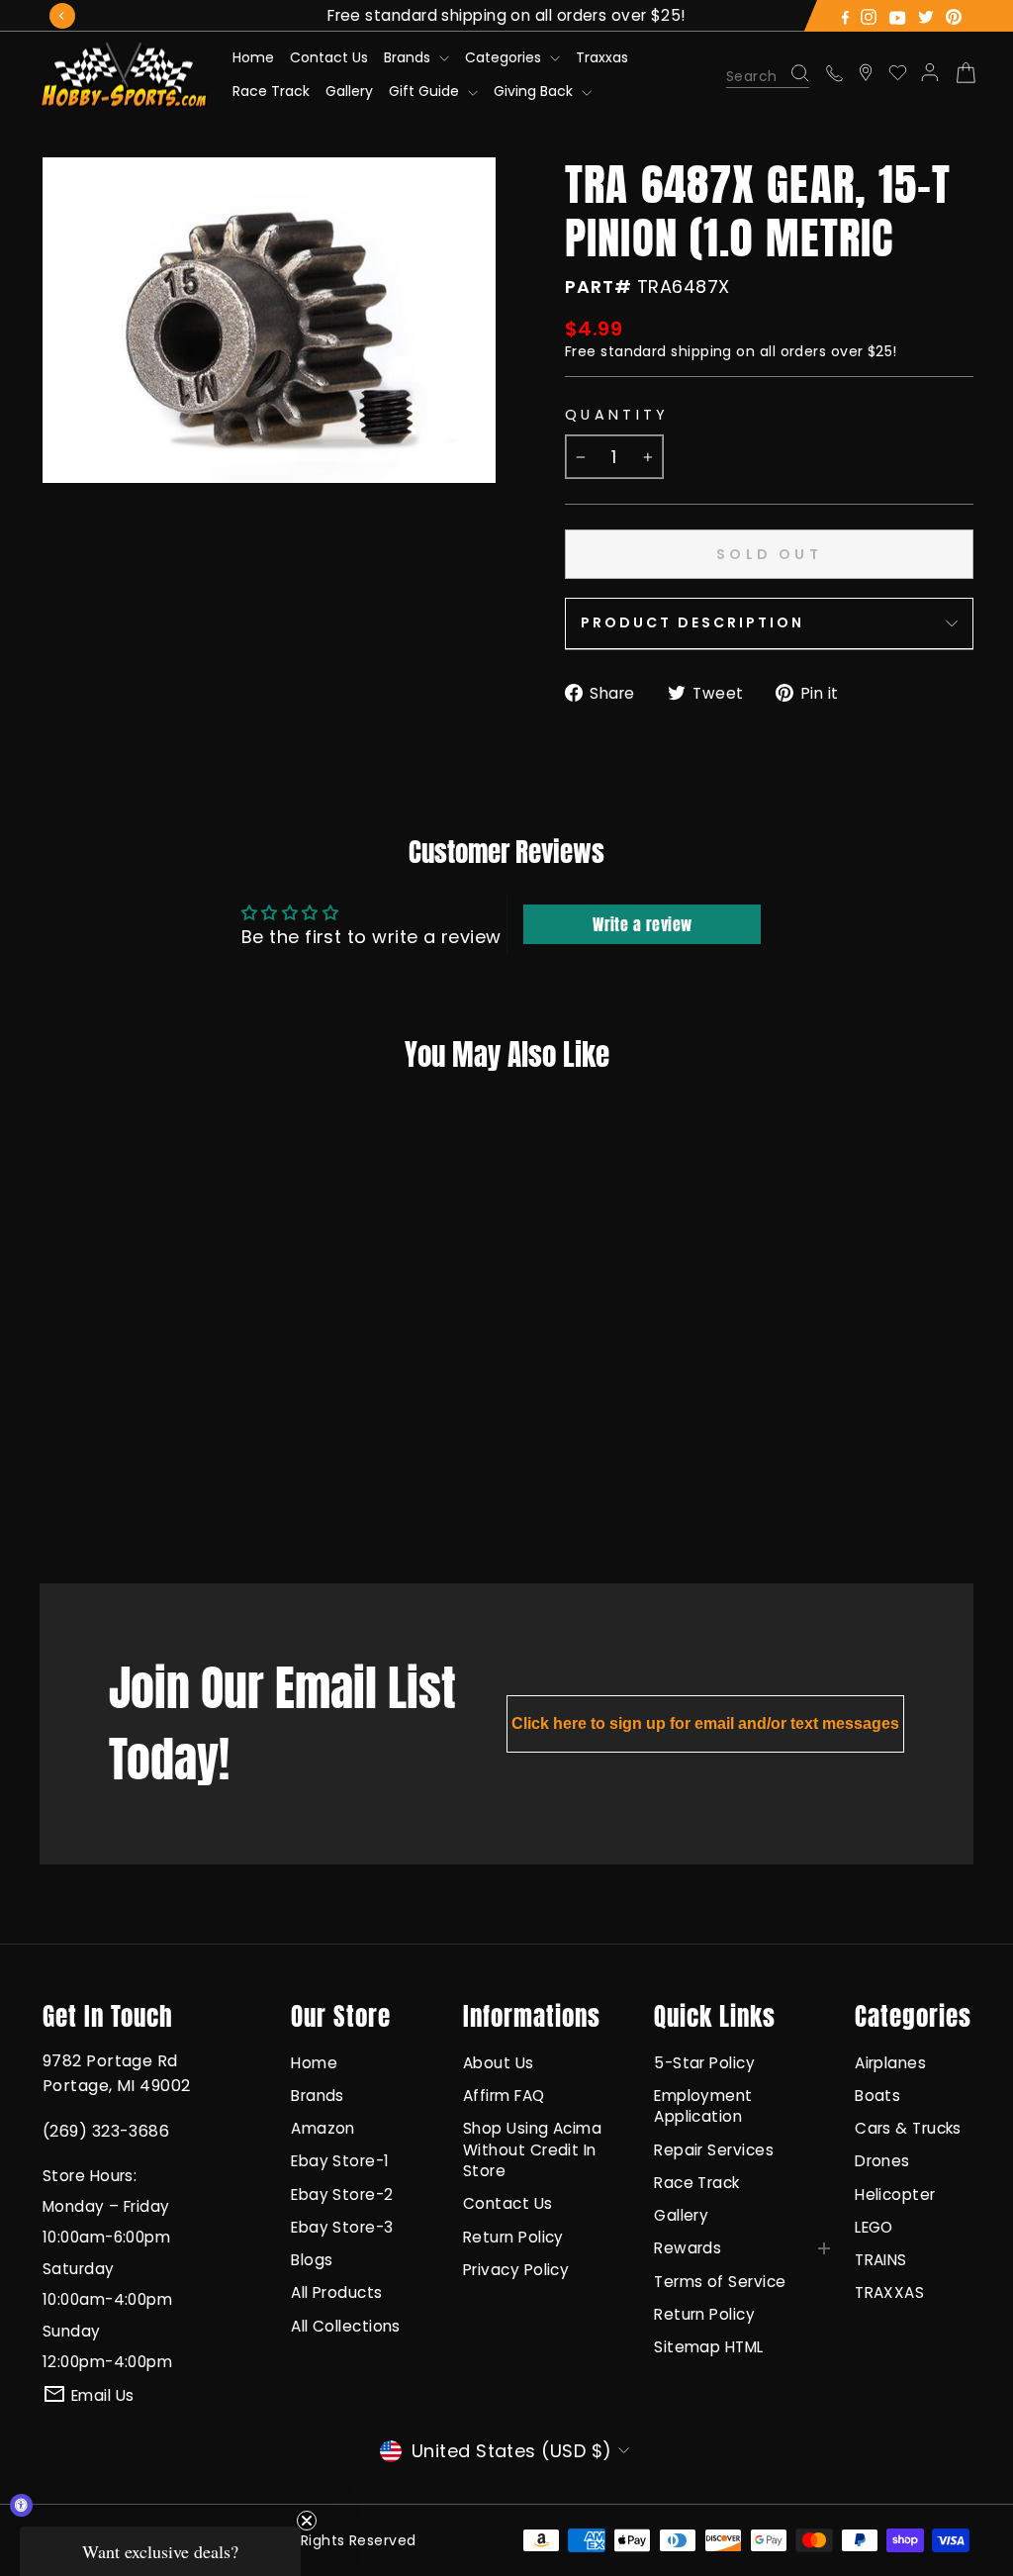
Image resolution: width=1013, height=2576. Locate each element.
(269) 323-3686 (106, 2131)
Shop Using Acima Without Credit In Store (532, 2149)
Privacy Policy (516, 2270)
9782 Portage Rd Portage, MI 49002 (117, 2073)
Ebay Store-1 (340, 2161)
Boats (877, 2096)
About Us (499, 2063)
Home (253, 57)
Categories (505, 57)
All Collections (346, 2326)
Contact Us (329, 57)
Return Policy (513, 2237)
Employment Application (703, 2106)
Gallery (349, 91)
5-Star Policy (704, 2063)
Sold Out (123, 1488)
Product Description (692, 622)
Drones (882, 2161)
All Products (336, 2292)
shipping (701, 351)
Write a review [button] (642, 924)
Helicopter (895, 2194)
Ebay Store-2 (342, 2194)
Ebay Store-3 (342, 2227)
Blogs (312, 2260)
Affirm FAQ (504, 2096)
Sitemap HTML (708, 2347)
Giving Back (535, 91)
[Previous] (62, 16)
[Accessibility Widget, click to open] (21, 2505)
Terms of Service (720, 2282)
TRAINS (881, 2260)
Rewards (688, 2248)
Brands (409, 57)
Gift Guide (426, 91)
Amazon (323, 2128)
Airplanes (890, 2063)
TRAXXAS (889, 2292)
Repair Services (714, 2150)
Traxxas (602, 57)
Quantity (617, 415)
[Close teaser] (307, 2521)
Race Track (271, 91)
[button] (160, 2551)
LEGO (874, 2227)
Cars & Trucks (908, 2128)
